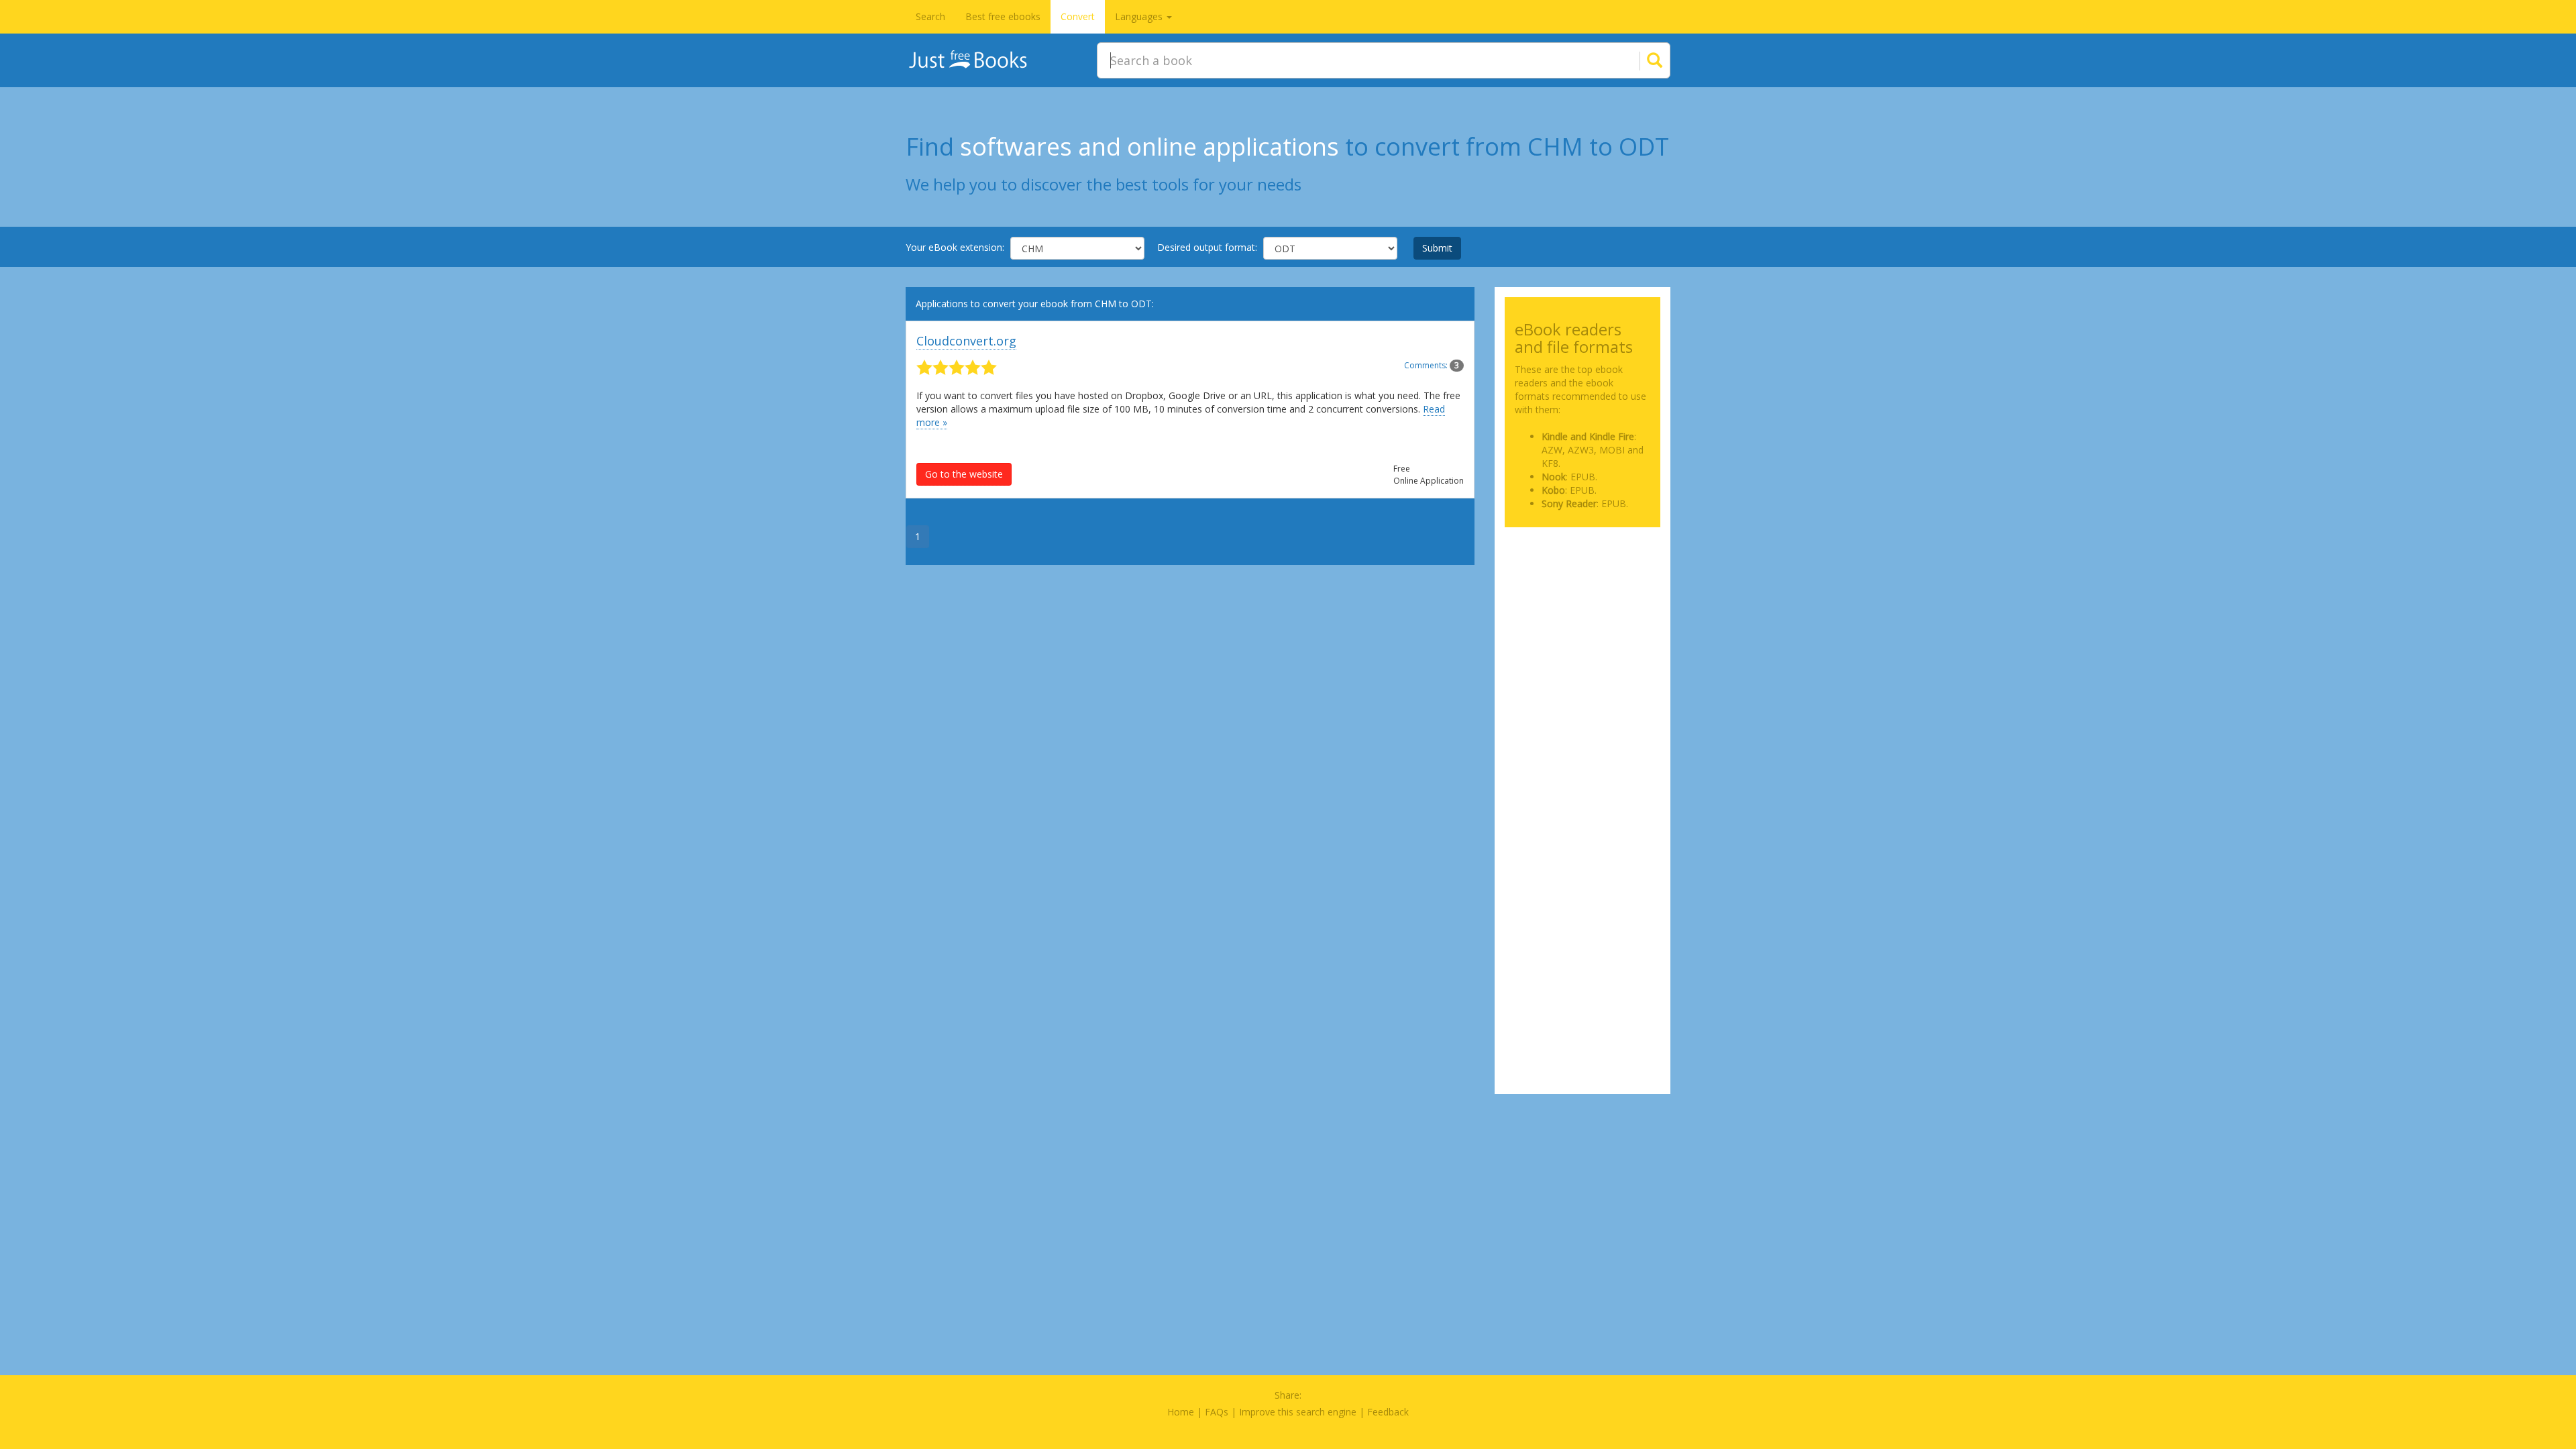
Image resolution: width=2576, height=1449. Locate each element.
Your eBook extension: (955, 247)
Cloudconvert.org (966, 341)
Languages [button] (1140, 16)
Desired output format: (1207, 247)
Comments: (1432, 365)
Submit (1437, 248)
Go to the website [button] (964, 474)
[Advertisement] (1583, 604)
